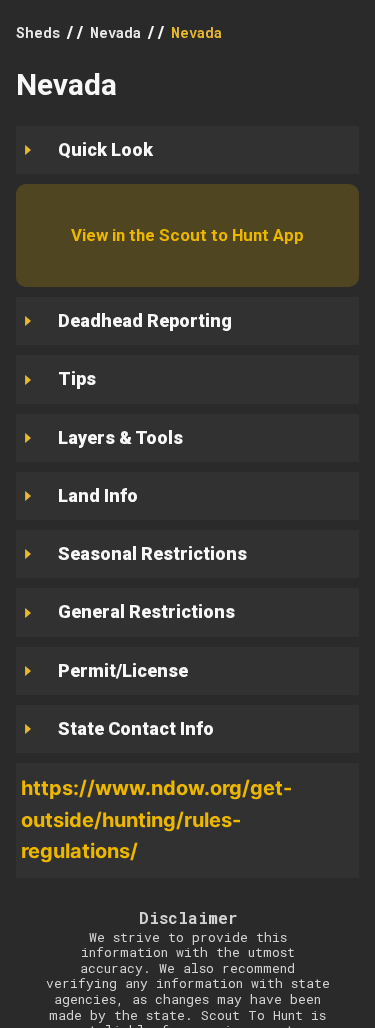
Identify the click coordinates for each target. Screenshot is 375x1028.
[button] (187, 820)
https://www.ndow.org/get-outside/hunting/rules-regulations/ (156, 819)
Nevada (196, 32)
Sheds (38, 32)
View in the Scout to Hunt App (187, 235)
